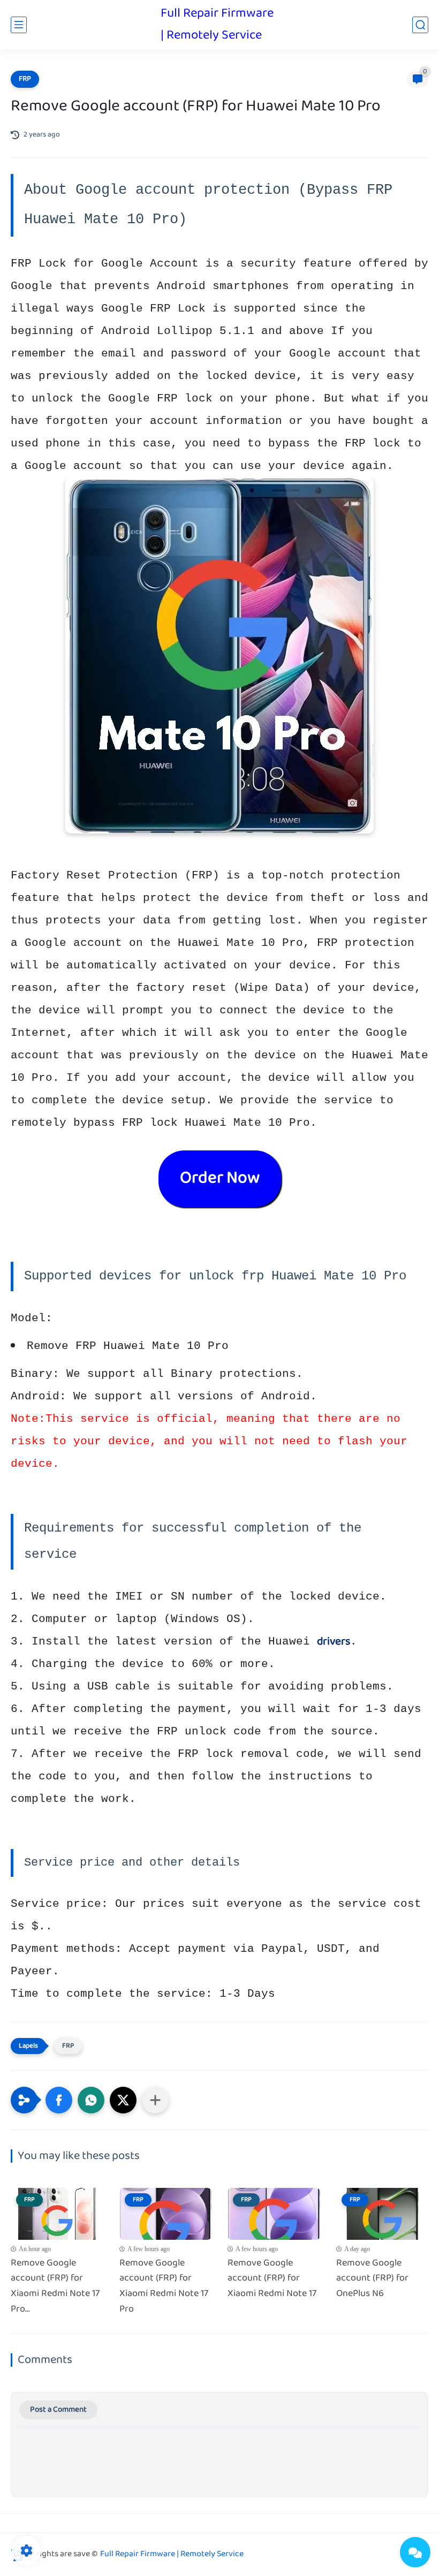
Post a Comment (58, 2410)
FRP (25, 79)
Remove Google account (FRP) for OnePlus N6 (372, 2279)
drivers (334, 1642)
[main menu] (19, 25)
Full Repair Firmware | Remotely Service (217, 25)
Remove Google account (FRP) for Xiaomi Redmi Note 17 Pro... (55, 2287)
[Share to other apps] (155, 2100)
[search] (420, 25)
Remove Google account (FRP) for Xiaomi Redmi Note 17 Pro (164, 2287)
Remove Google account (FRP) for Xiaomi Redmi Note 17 (272, 2279)
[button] (59, 2100)
